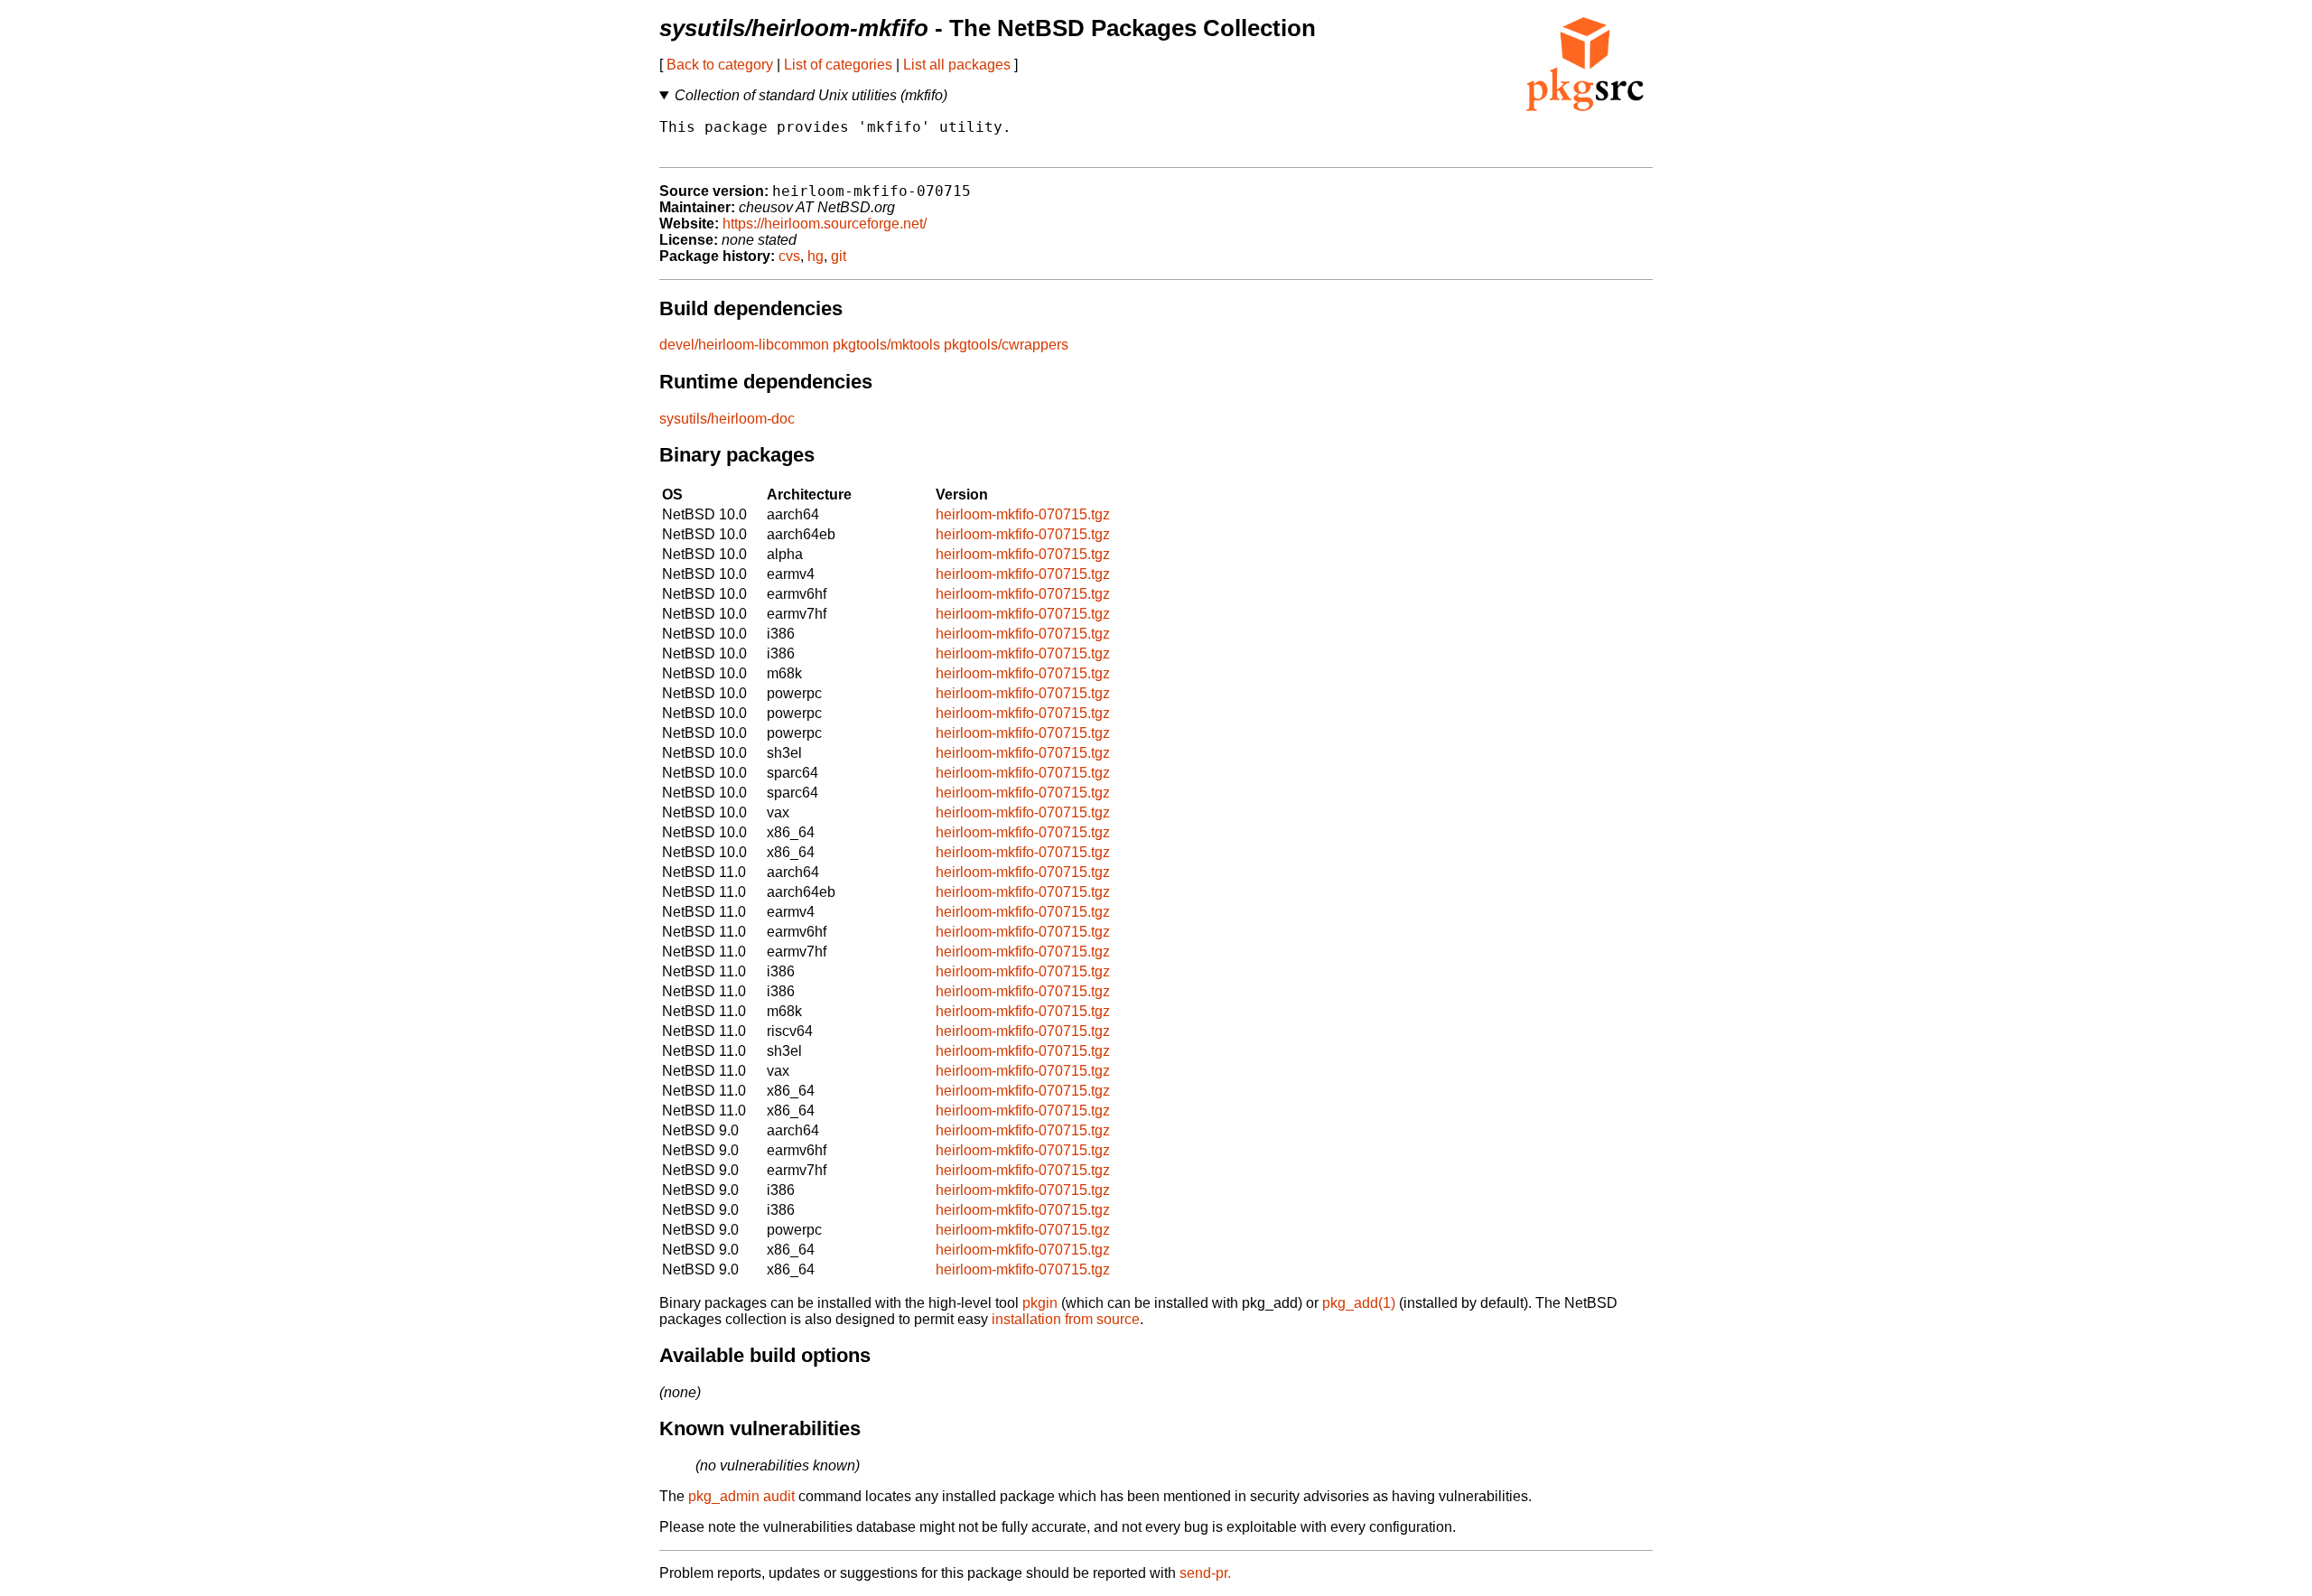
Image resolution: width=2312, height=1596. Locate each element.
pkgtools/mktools (886, 345)
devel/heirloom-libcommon (744, 345)
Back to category (720, 65)
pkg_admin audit (741, 1496)
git (839, 256)
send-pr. (1205, 1573)
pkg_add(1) (1359, 1303)
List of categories (838, 65)
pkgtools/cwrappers (1006, 345)
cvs (789, 256)
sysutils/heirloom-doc (727, 419)
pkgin (1040, 1303)
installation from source (1066, 1319)
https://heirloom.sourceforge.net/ (825, 224)
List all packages (957, 65)
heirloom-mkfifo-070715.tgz (1023, 514)
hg (816, 256)
